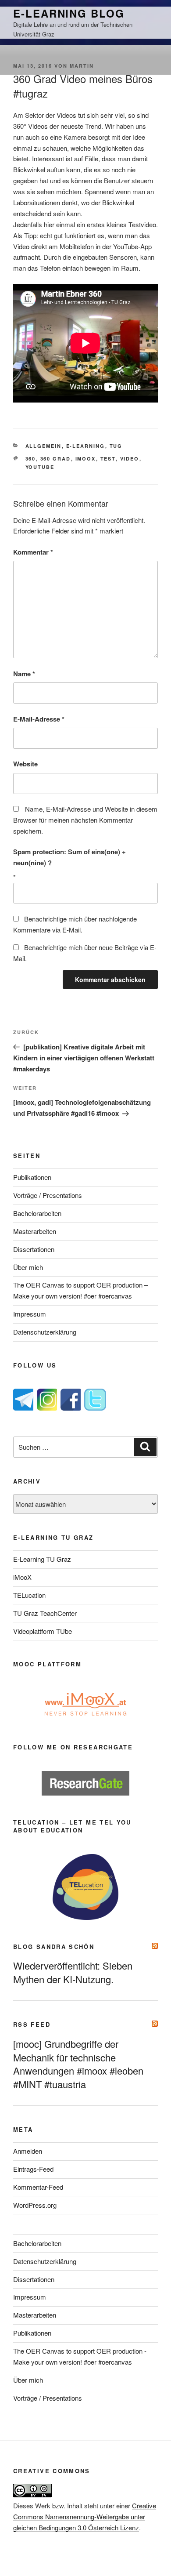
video (130, 459)
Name (24, 674)
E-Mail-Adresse (39, 719)
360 (31, 459)
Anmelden (28, 2151)
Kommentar (33, 552)
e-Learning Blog (69, 13)
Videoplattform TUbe (43, 1631)
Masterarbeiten (35, 1231)
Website (25, 764)
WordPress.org (35, 2205)
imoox (86, 459)
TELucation (29, 1595)
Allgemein (44, 446)
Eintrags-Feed (33, 2169)
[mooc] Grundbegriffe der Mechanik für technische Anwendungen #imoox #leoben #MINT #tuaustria (78, 2064)
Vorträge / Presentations (48, 1195)
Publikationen (32, 1177)
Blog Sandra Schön (54, 1947)
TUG (116, 446)
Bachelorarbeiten (37, 1213)
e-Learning (86, 446)
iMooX (22, 1577)
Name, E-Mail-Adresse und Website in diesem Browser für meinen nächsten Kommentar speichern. (85, 820)
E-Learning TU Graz (42, 1559)
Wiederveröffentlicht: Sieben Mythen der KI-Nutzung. (73, 1972)
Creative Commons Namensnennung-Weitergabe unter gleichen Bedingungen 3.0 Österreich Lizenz (85, 2516)
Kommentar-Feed (38, 2187)
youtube (40, 467)
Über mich (28, 1267)
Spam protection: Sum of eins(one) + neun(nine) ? (69, 857)
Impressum (30, 1314)
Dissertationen (34, 1249)
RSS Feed (32, 2024)
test (108, 459)
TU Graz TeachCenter (45, 1613)
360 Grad (56, 459)
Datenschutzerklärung (45, 1332)
